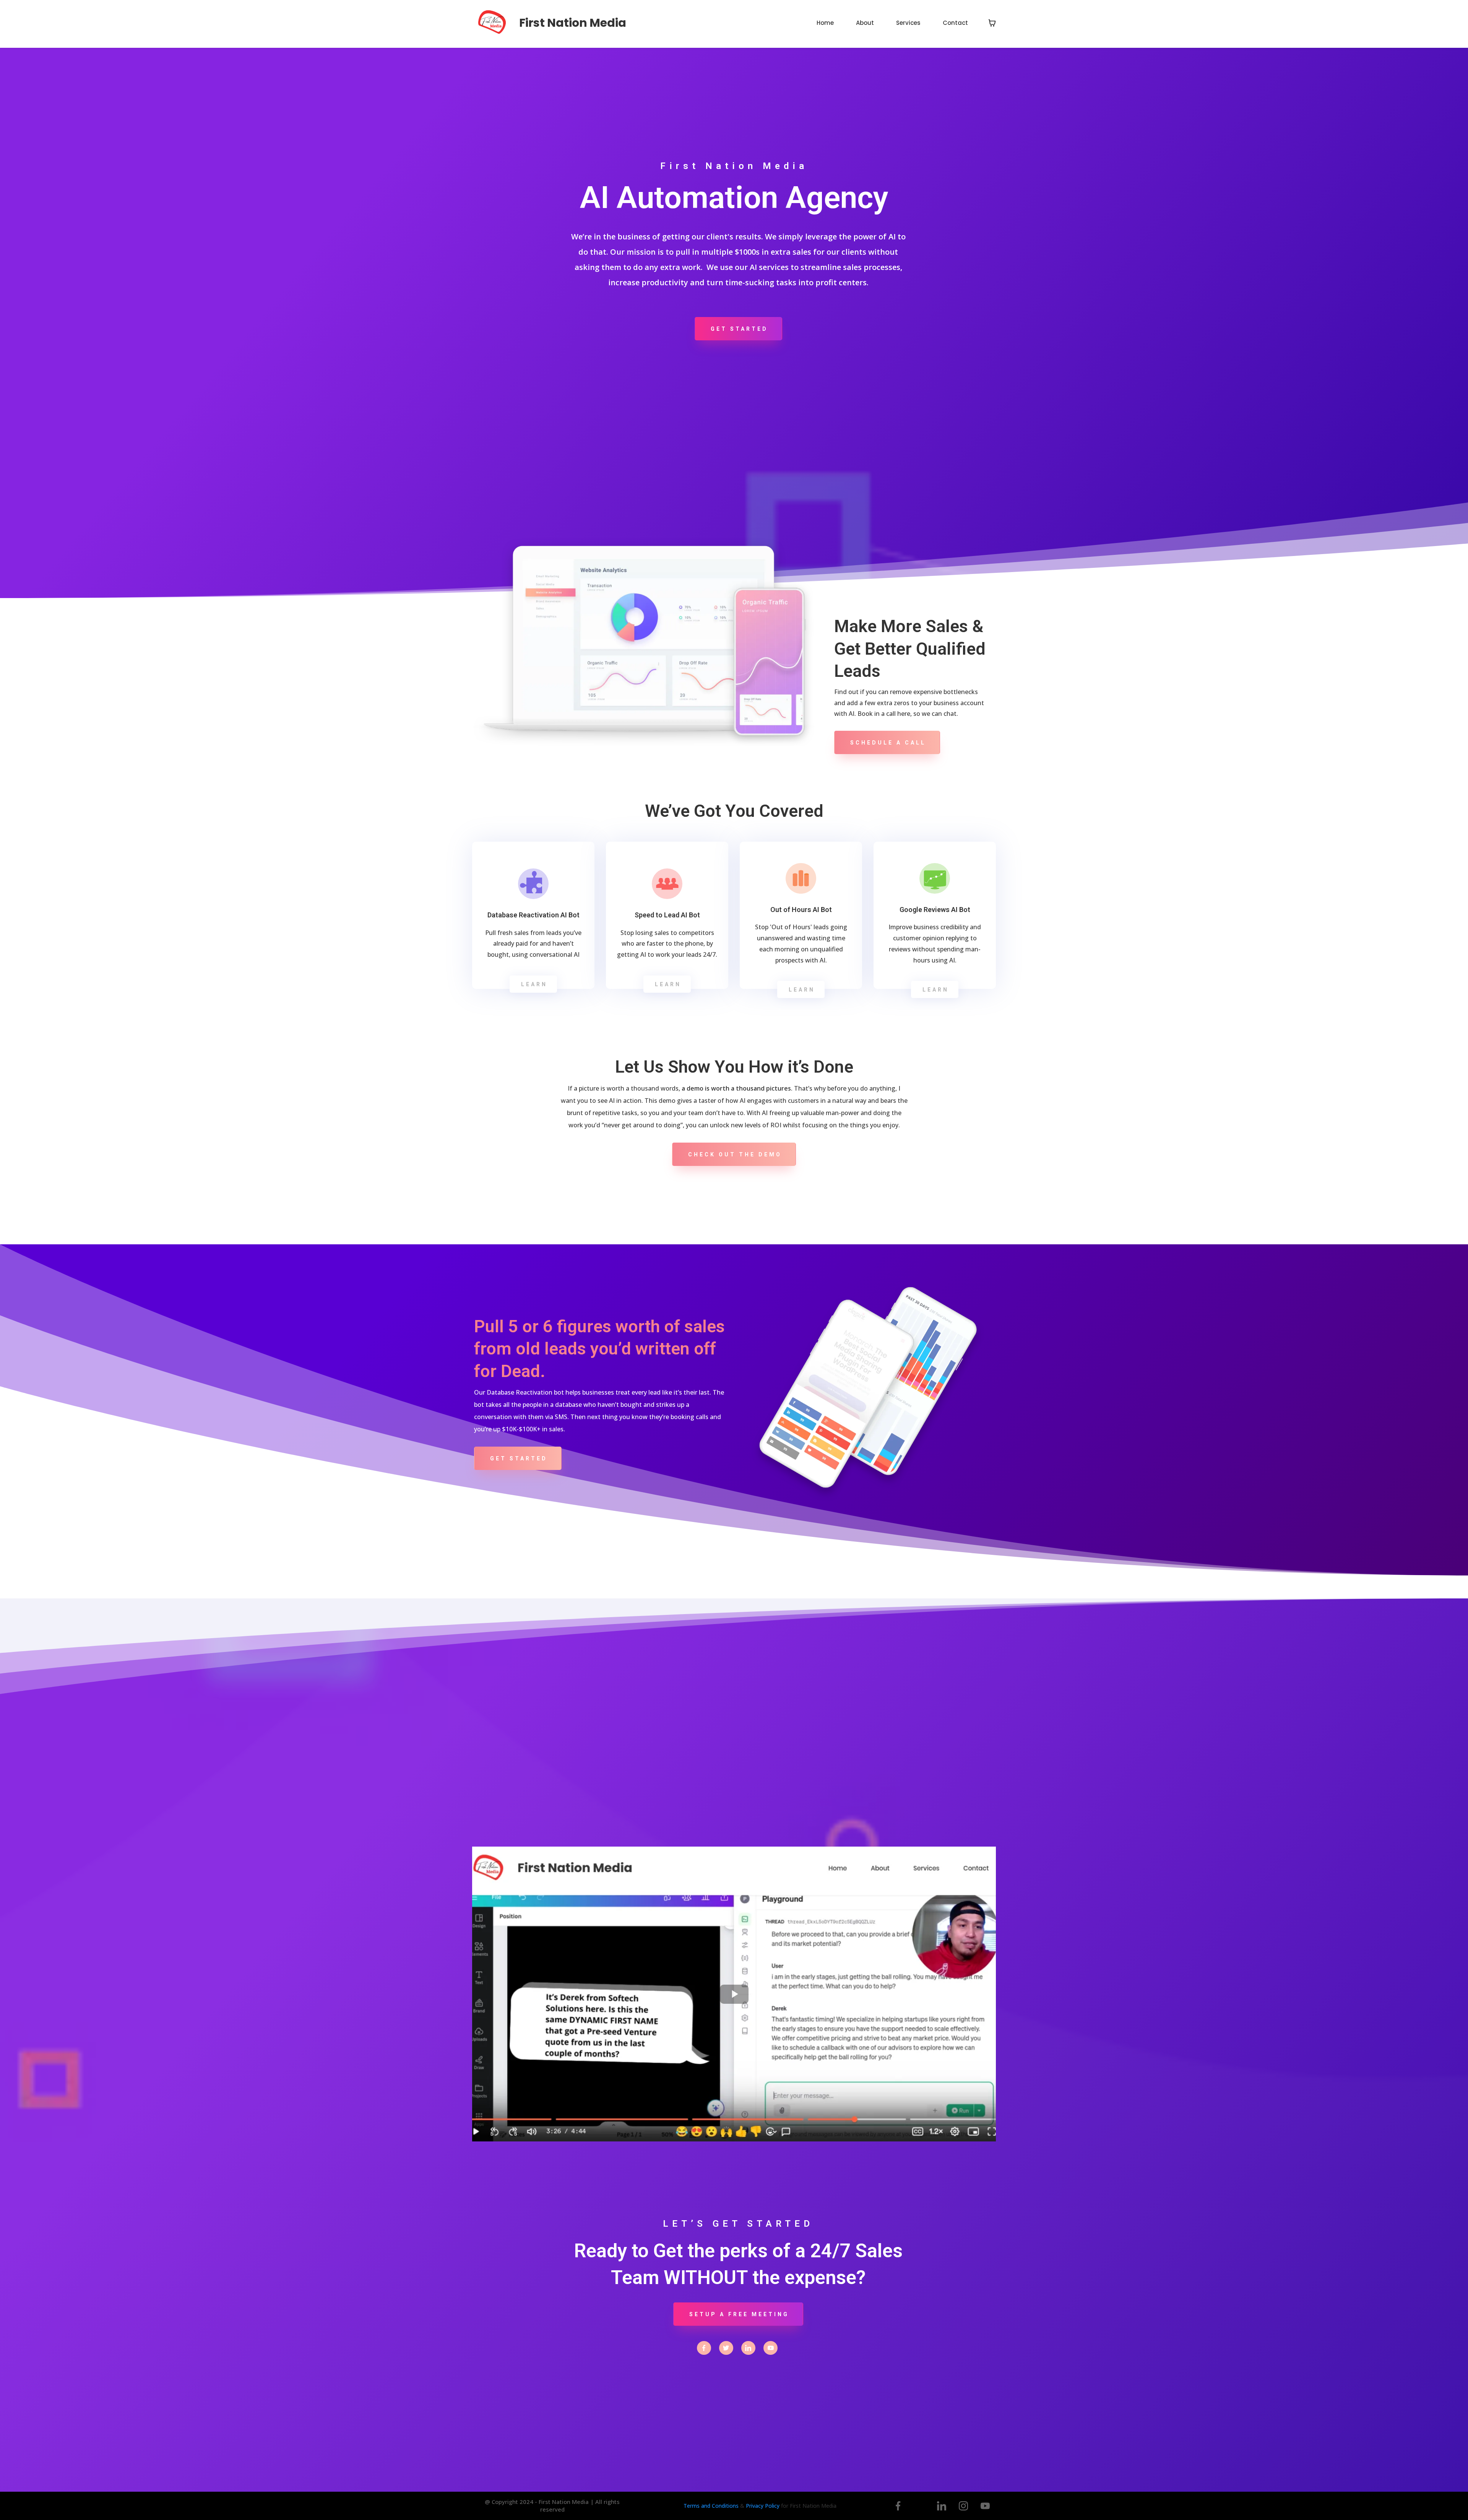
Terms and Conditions (711, 2506)
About (865, 23)
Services (908, 23)
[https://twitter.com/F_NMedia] (726, 2348)
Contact (955, 23)
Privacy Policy (763, 2506)
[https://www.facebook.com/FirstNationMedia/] (704, 2348)
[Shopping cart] (992, 23)
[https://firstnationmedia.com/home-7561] (493, 23)
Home (825, 23)
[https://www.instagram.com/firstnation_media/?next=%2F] (963, 2506)
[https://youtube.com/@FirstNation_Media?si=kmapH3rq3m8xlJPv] (771, 2348)
